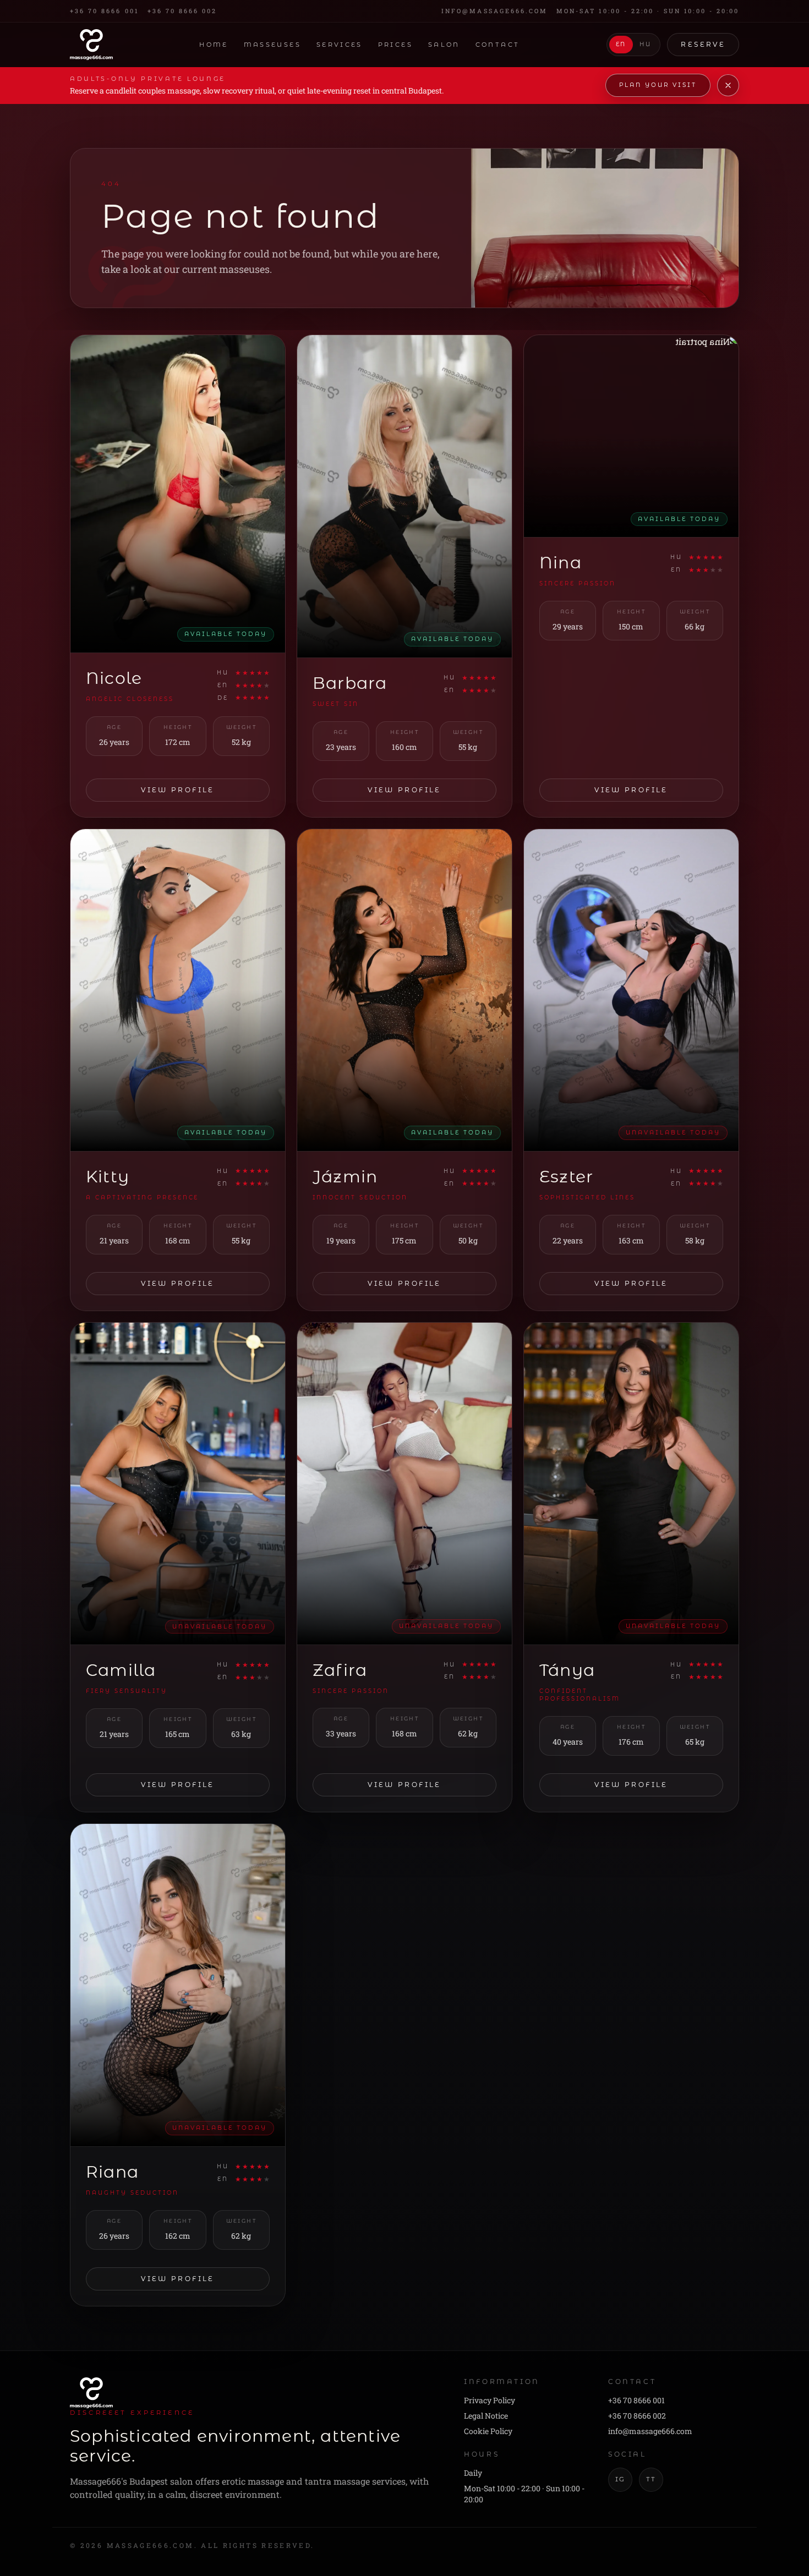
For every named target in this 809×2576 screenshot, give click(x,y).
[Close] (728, 85)
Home (214, 45)
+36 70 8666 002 (182, 11)
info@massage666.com (494, 11)
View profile (177, 790)
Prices (395, 45)
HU (645, 45)
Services (340, 45)
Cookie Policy (488, 2431)
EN (621, 45)
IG (620, 2479)
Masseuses (272, 45)
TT (651, 2479)
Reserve (703, 44)
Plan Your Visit (658, 85)
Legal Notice (486, 2416)
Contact (498, 45)
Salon (444, 45)
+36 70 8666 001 (104, 11)
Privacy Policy (490, 2400)
